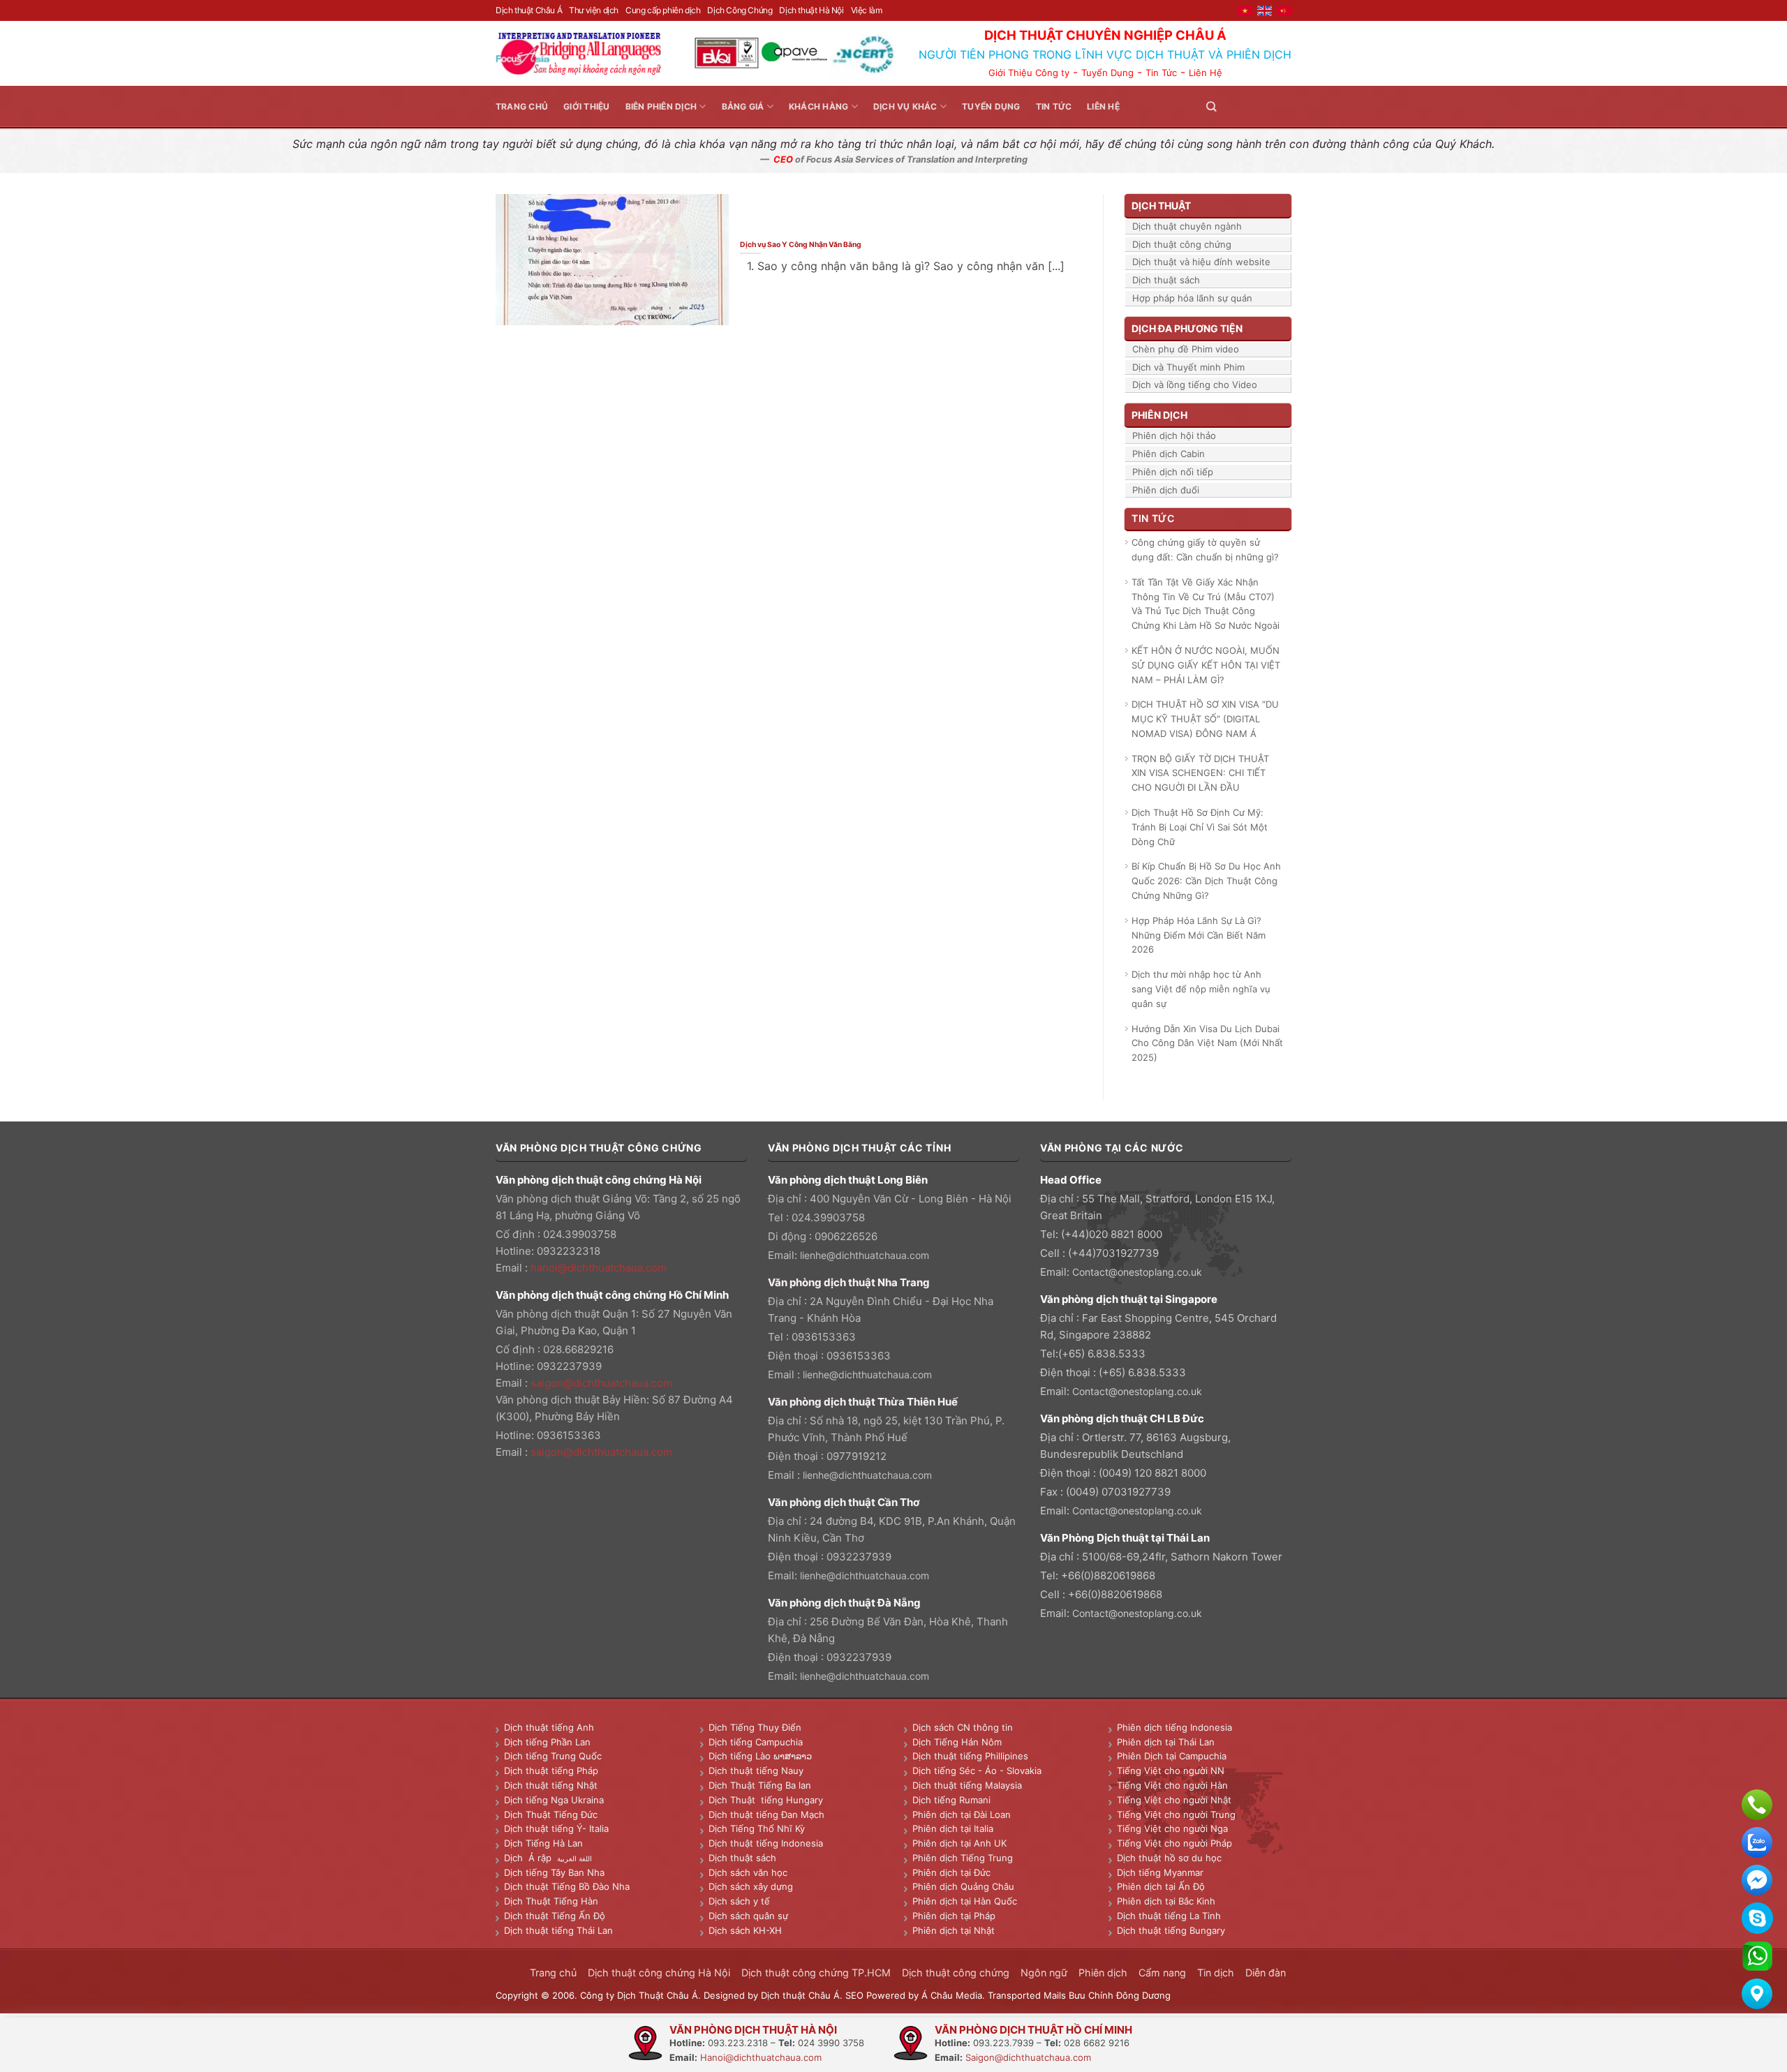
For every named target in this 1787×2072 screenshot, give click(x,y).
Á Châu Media (952, 1995)
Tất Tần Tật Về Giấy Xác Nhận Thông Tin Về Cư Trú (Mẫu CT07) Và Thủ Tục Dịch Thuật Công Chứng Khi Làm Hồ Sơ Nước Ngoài (1206, 604)
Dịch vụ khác (905, 106)
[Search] (1211, 106)
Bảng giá (743, 106)
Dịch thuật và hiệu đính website (1201, 262)
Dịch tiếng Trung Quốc (553, 1756)
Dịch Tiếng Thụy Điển (755, 1727)
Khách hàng (818, 106)
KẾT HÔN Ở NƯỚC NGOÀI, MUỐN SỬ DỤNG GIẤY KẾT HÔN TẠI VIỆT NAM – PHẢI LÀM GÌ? (1206, 665)
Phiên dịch (1103, 1973)
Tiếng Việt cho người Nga (1172, 1828)
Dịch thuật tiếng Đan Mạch (766, 1814)
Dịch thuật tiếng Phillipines (970, 1756)
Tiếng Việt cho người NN (1171, 1771)
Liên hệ (1103, 106)
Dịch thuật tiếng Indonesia (766, 1843)
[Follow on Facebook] (1233, 106)
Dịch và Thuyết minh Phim (1188, 367)
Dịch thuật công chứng (1182, 244)
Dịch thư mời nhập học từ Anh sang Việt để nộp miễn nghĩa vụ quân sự (1201, 989)
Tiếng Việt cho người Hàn (1172, 1785)
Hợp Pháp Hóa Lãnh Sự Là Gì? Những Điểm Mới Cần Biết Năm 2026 (1199, 935)
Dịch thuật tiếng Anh (549, 1727)
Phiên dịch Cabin (1169, 454)
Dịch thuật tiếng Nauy (756, 1771)
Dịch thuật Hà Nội (811, 10)
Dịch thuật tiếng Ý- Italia (556, 1828)
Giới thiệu (586, 106)
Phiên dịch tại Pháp (954, 1916)
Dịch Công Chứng (740, 10)
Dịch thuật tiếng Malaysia (967, 1785)
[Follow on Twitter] (1250, 106)
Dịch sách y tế (739, 1901)
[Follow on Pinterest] (1266, 106)
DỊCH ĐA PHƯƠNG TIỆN (1187, 328)
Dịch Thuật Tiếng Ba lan (760, 1785)
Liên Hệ (1206, 73)
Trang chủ (522, 106)
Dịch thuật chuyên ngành (1187, 226)
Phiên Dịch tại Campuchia (1172, 1756)
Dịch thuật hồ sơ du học (1169, 1858)
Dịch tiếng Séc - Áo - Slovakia (977, 1771)
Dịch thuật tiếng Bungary (1171, 1930)
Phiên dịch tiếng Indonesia (1174, 1727)
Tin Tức (1161, 73)
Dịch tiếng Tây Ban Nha (554, 1872)
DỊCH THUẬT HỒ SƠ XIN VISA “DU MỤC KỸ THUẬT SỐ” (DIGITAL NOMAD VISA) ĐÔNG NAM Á (1205, 719)
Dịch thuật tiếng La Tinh (1169, 1916)
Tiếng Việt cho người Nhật (1174, 1800)
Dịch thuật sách (1166, 280)
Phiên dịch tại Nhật (954, 1930)
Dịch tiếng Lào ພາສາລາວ (760, 1756)
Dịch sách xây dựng (751, 1886)
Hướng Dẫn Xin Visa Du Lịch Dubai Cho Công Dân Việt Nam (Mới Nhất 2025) (1207, 1043)
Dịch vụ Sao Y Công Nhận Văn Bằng (801, 244)
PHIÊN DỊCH (1159, 415)
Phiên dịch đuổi (1166, 490)
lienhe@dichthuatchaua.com (865, 1255)
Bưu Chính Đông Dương (1120, 1995)
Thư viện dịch (594, 10)
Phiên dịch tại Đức (951, 1872)
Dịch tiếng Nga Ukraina (554, 1800)
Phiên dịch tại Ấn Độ (1161, 1886)
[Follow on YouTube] (1283, 106)
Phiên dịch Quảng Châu (963, 1886)
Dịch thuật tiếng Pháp (551, 1771)
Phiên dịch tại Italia (953, 1828)
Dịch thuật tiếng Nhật (551, 1785)
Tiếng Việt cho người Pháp (1174, 1843)
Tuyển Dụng (1107, 73)
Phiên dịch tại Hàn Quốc (965, 1901)
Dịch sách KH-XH (745, 1930)
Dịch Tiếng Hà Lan (543, 1843)
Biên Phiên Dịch (661, 106)
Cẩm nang (1162, 1973)
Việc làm (867, 10)
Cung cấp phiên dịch (663, 10)
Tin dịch (1216, 1973)
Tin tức (1054, 106)
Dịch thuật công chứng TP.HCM (816, 1973)
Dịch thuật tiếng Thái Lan (558, 1930)
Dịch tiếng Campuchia (756, 1742)
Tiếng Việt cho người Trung (1176, 1814)
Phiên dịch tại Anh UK (959, 1843)
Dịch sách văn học (748, 1872)
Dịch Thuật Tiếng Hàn (551, 1901)
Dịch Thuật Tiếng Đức (551, 1814)
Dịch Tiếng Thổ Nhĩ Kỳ (757, 1828)
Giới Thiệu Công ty (1029, 73)
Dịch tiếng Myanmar (1160, 1872)
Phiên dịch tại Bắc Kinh (1166, 1901)
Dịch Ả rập (531, 1858)
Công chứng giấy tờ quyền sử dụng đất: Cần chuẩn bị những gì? (1205, 550)
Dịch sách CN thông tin (963, 1727)
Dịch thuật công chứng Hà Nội (659, 1973)
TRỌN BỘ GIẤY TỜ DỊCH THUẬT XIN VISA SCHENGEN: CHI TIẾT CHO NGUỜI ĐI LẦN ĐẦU (1200, 773)
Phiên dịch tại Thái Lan (1166, 1742)
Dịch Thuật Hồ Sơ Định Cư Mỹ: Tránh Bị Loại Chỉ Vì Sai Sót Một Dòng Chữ (1200, 827)
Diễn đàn (1266, 1973)
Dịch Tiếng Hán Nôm (957, 1742)
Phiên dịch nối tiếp (1173, 472)
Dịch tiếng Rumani (951, 1800)
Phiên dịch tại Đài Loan (962, 1814)
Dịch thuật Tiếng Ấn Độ (555, 1916)
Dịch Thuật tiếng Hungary (766, 1800)
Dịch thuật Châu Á (529, 10)
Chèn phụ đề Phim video (1186, 349)
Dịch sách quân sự (748, 1916)
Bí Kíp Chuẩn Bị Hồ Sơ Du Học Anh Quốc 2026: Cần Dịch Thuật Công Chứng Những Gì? (1206, 881)
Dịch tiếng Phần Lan (547, 1742)
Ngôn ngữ (1044, 1973)
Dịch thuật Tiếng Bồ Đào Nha (567, 1886)
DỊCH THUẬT (1161, 206)
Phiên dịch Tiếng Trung (963, 1858)
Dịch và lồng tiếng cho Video (1195, 385)
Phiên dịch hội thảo (1174, 435)
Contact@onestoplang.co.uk (1137, 1272)
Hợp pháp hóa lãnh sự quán (1192, 298)
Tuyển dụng (991, 106)
